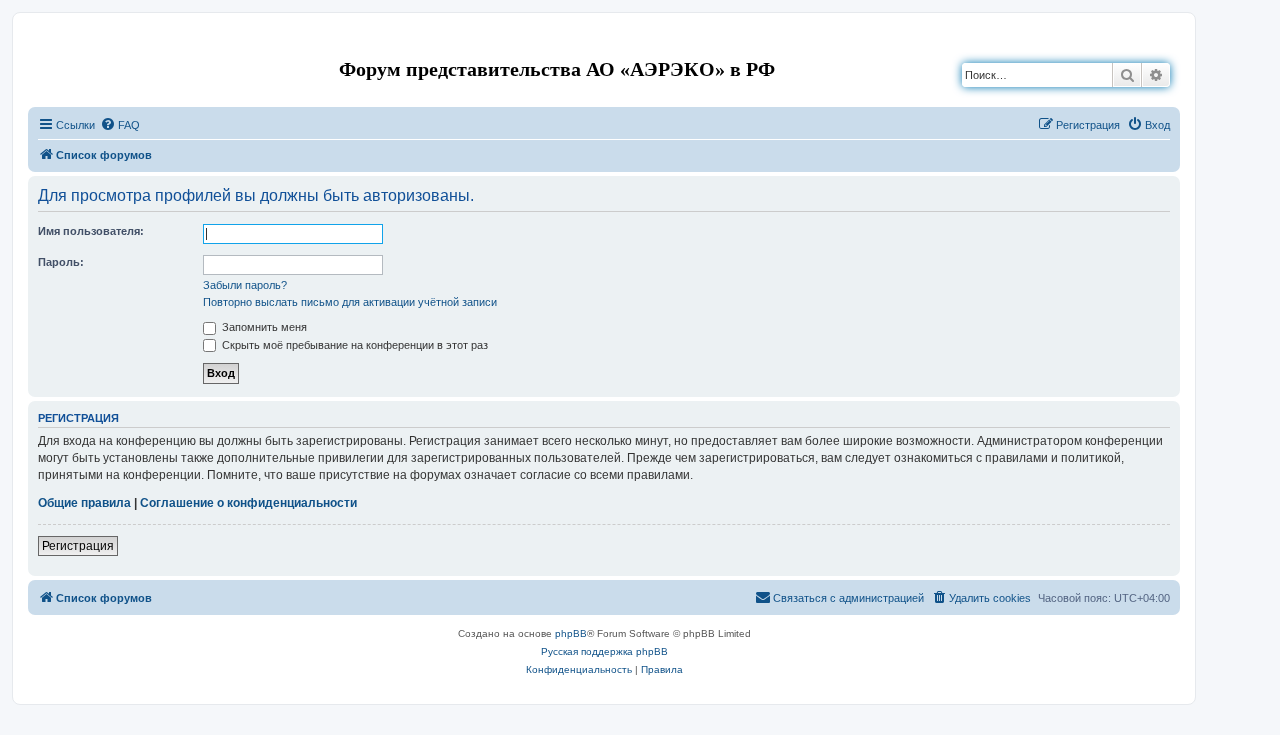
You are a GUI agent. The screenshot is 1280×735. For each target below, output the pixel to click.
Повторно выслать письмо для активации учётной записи (350, 302)
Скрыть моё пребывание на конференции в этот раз (353, 345)
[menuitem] (120, 125)
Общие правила (84, 503)
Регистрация (78, 546)
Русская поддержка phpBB (604, 651)
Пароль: (61, 262)
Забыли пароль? (245, 285)
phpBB (571, 633)
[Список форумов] (44, 43)
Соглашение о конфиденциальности (248, 503)
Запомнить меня (263, 327)
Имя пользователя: (91, 231)
